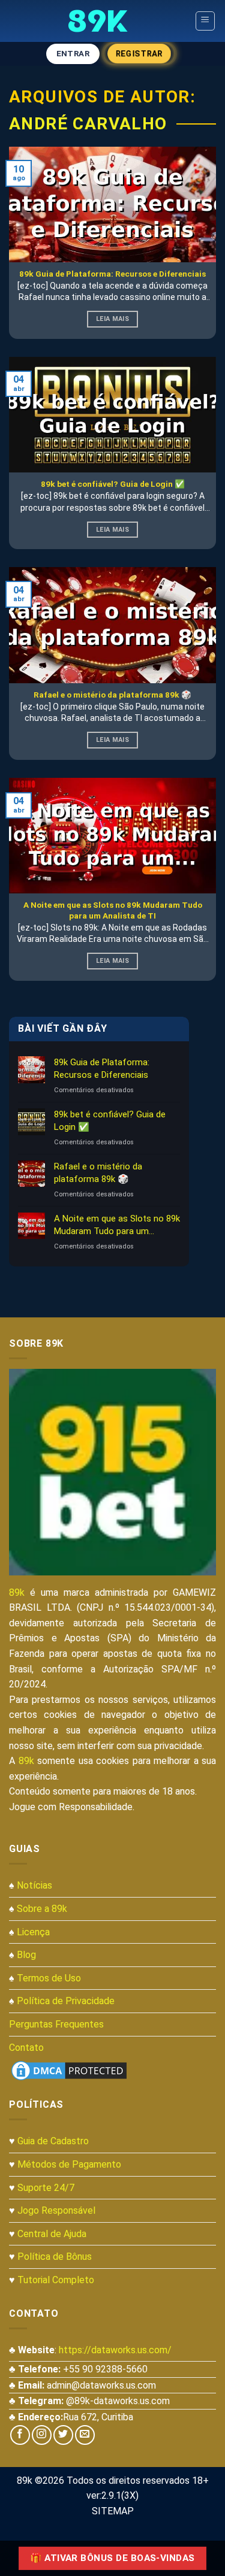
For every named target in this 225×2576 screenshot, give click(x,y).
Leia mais (112, 319)
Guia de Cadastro (53, 2141)
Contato (26, 2048)
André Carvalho (88, 124)
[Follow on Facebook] (20, 2435)
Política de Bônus (55, 2257)
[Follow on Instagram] (42, 2435)
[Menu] (205, 21)
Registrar (139, 54)
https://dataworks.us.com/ (115, 2350)
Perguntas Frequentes (56, 2024)
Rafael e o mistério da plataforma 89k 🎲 (98, 1173)
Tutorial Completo (56, 2280)
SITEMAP (113, 2511)
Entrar (73, 54)
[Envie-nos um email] (85, 2435)
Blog (26, 1955)
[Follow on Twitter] (63, 2435)
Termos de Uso (49, 1978)
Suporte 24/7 (46, 2188)
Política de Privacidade (66, 2001)
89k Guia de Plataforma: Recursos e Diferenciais (102, 1069)
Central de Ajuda (52, 2234)
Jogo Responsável (56, 2210)
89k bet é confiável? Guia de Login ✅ (110, 1121)
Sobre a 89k (42, 1909)
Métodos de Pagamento (69, 2164)
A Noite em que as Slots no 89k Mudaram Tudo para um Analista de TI (117, 1225)
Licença (33, 1932)
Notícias (34, 1885)
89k (17, 1592)
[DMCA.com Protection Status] (69, 2070)
